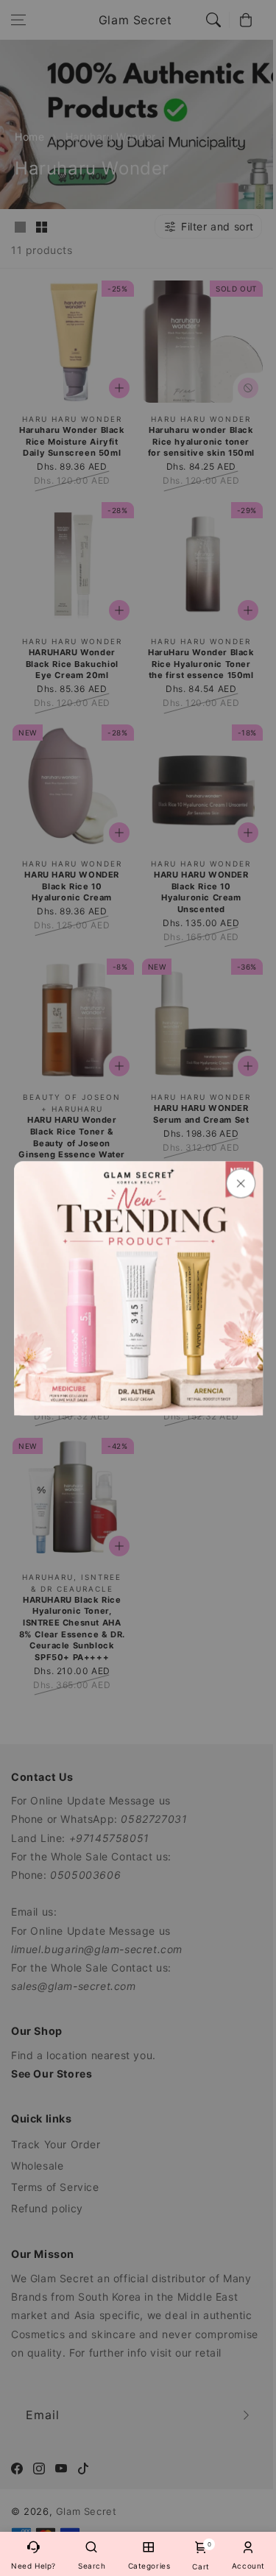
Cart (201, 2556)
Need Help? (33, 2566)
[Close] (240, 1183)
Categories (149, 2566)
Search (92, 2566)
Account (248, 2566)
